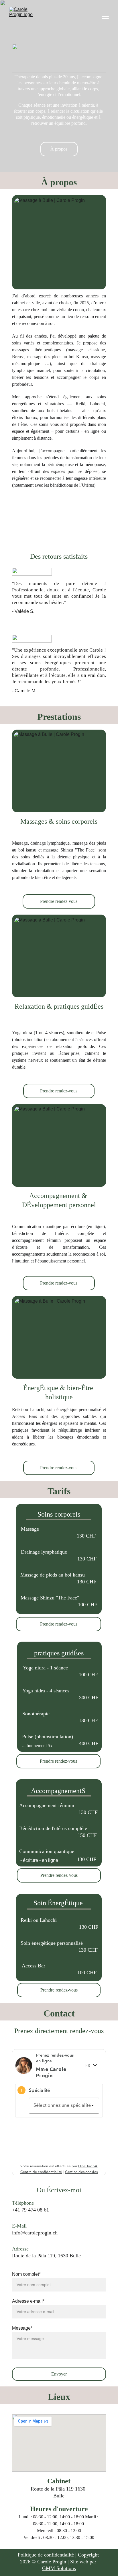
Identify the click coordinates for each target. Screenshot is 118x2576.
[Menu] (105, 19)
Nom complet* (26, 2274)
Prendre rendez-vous (59, 901)
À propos (59, 149)
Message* (22, 2328)
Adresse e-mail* (28, 2301)
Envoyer (59, 2374)
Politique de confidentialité (46, 2555)
